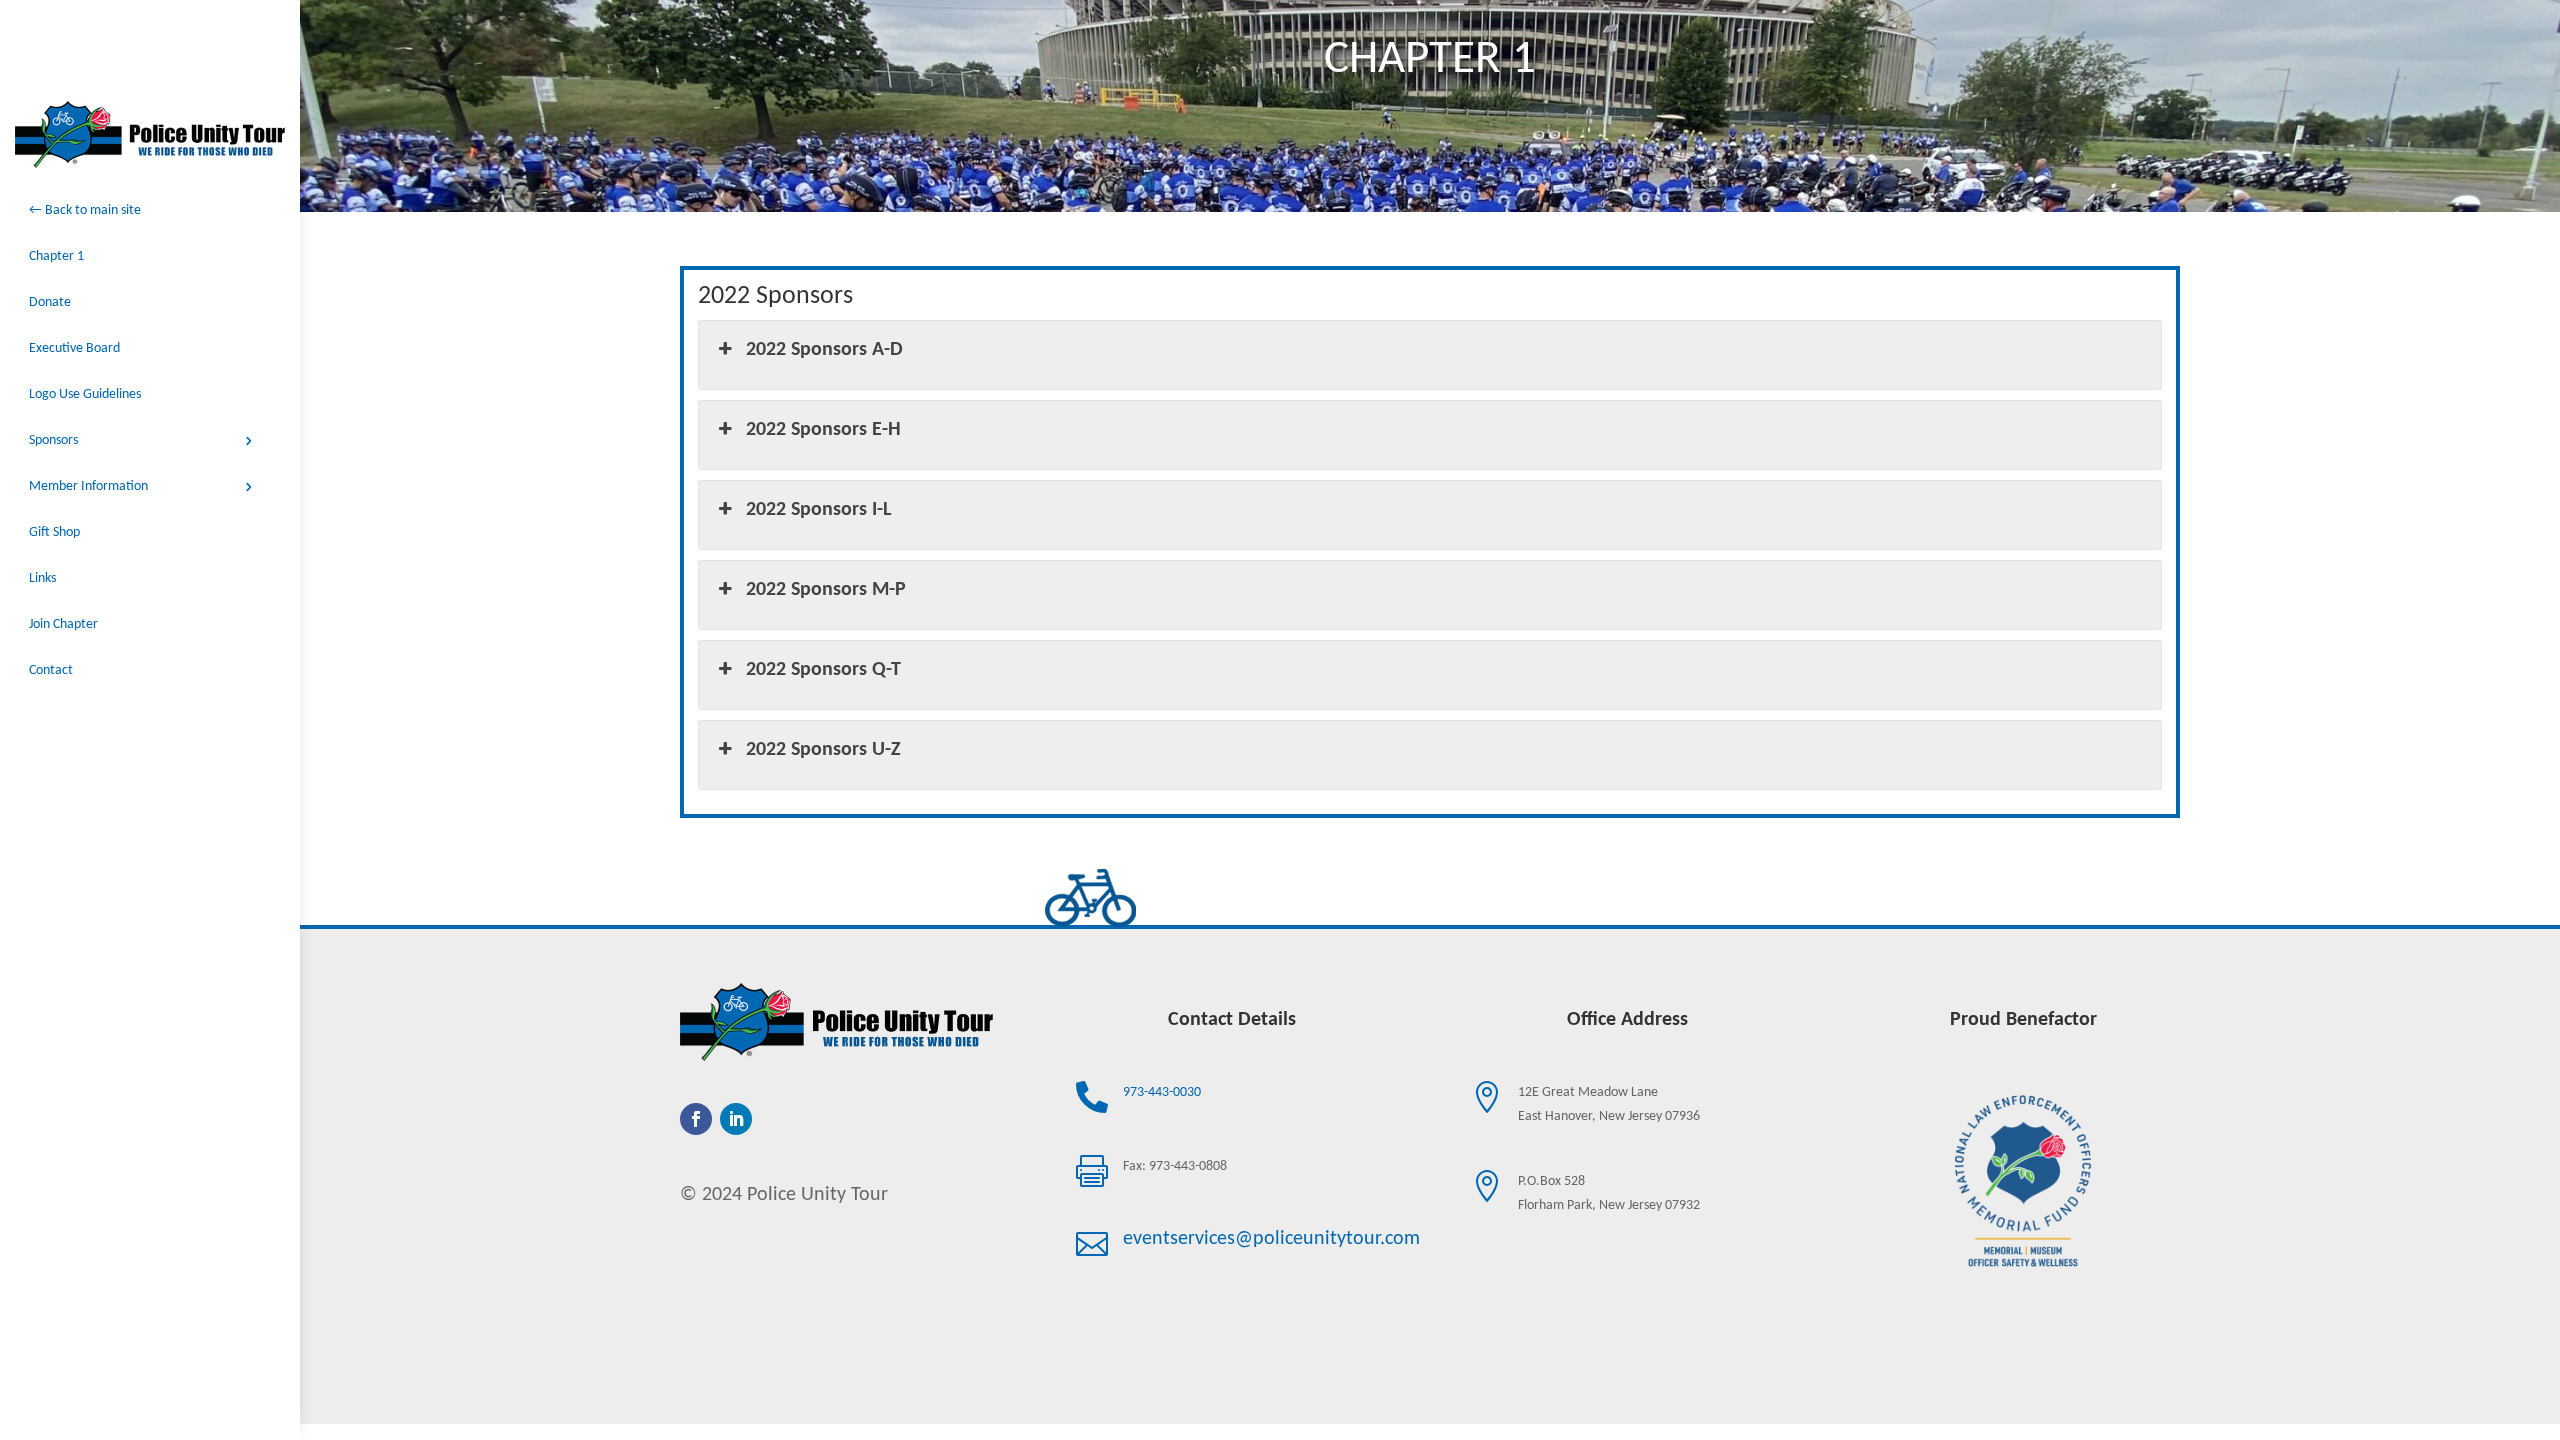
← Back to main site (85, 210)
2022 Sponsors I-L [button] (818, 510)
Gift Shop (54, 532)
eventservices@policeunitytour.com (1271, 1239)
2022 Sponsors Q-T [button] (823, 670)
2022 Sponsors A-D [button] (824, 350)
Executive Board (74, 348)
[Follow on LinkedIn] (736, 1119)
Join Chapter (63, 624)
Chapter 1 (56, 256)
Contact (51, 670)
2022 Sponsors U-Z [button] (823, 750)
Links (42, 578)
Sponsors (53, 440)
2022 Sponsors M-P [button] (826, 590)
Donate (50, 302)
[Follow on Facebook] (696, 1119)
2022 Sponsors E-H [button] (823, 430)
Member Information (88, 486)
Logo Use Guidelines (85, 394)
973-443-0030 (1162, 1092)
